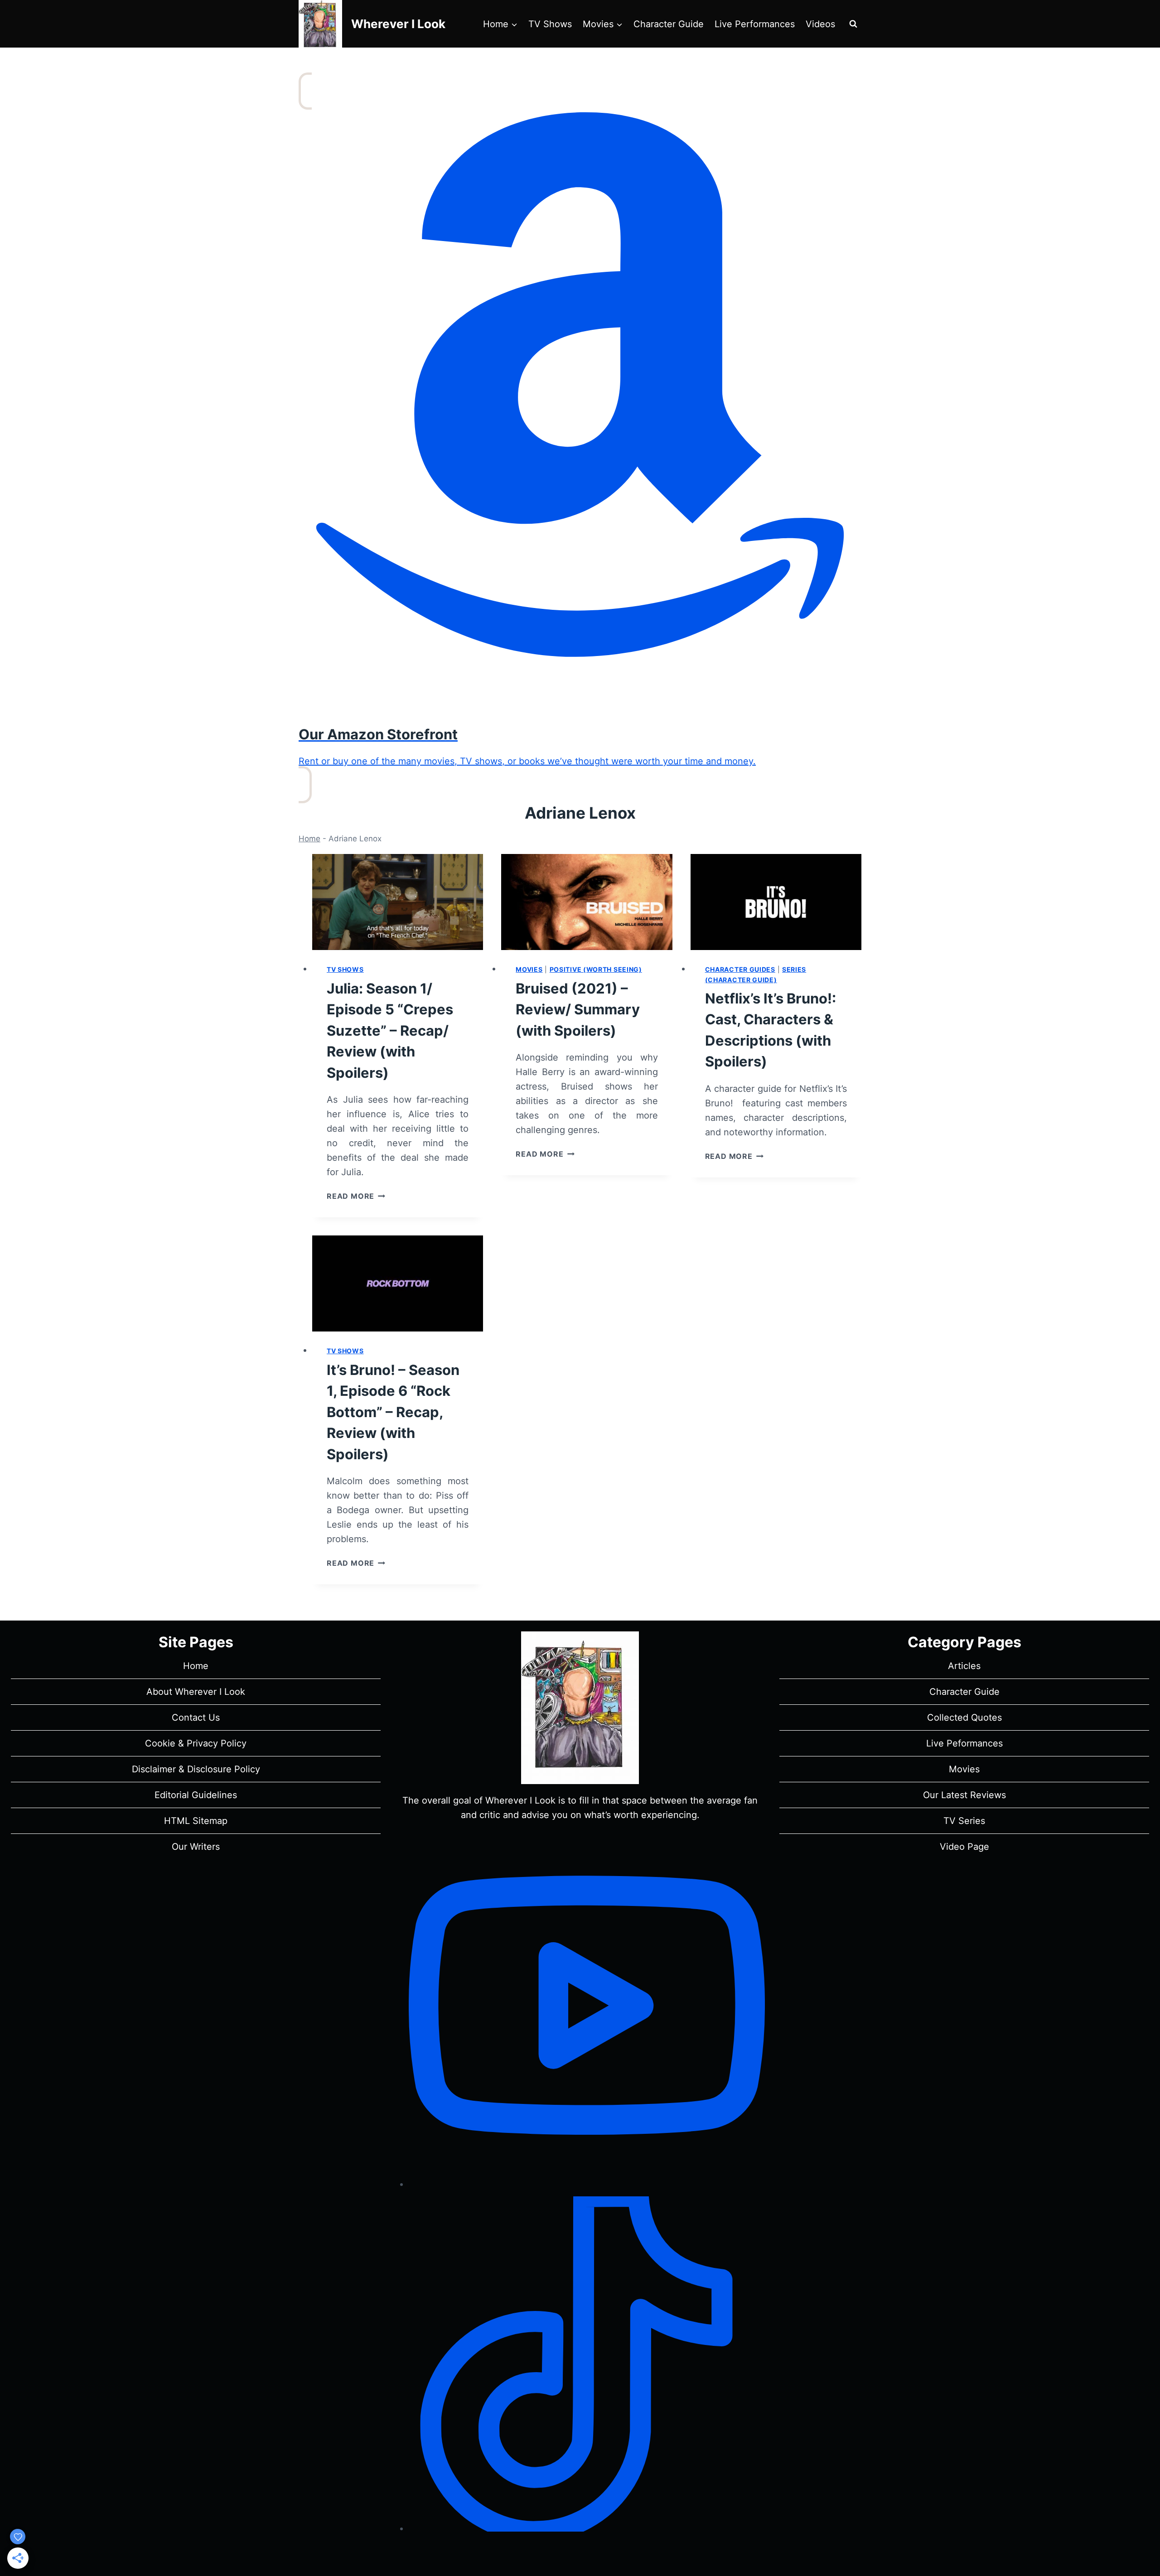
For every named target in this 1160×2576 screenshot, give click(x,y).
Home (309, 839)
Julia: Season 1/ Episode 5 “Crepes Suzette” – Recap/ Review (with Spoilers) (390, 1030)
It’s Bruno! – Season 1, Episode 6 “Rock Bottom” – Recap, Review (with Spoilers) (393, 1412)
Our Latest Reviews (964, 1795)
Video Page (964, 1847)
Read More (356, 1196)
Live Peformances (964, 1743)
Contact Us (196, 1717)
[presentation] (398, 902)
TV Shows (550, 24)
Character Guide (669, 24)
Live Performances (755, 24)
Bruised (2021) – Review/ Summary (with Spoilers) (578, 1009)
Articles (964, 1666)
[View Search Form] (853, 24)
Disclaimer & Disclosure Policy (196, 1769)
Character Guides (740, 969)
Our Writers (196, 1847)
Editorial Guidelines (196, 1795)
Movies (529, 969)
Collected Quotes (964, 1717)
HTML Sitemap (196, 1821)
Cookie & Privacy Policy (196, 1743)
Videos (820, 24)
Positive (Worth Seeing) (596, 969)
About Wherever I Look (196, 1692)
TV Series (964, 1821)
